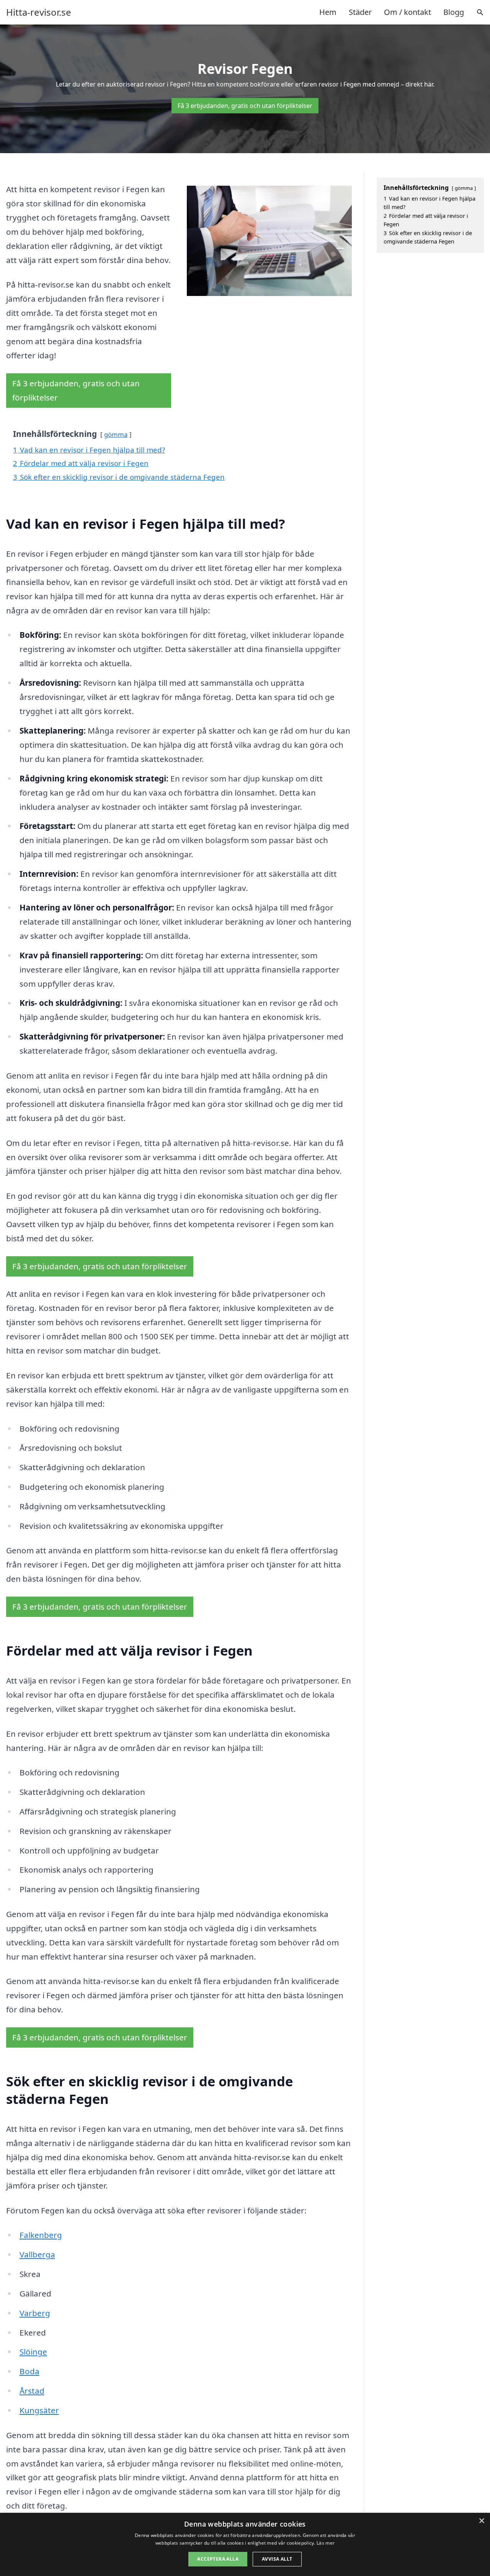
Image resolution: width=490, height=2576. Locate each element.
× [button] (481, 2521)
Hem (328, 12)
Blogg (454, 12)
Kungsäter (39, 2410)
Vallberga (37, 2254)
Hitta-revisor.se (39, 12)
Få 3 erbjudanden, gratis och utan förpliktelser (245, 106)
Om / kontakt (408, 12)
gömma (116, 434)
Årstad (32, 2391)
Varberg (35, 2313)
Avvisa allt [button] (277, 2559)
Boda (29, 2371)
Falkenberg (41, 2235)
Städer (360, 12)
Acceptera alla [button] (218, 2559)
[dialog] (245, 2544)
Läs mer (326, 2543)
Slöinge (33, 2352)
